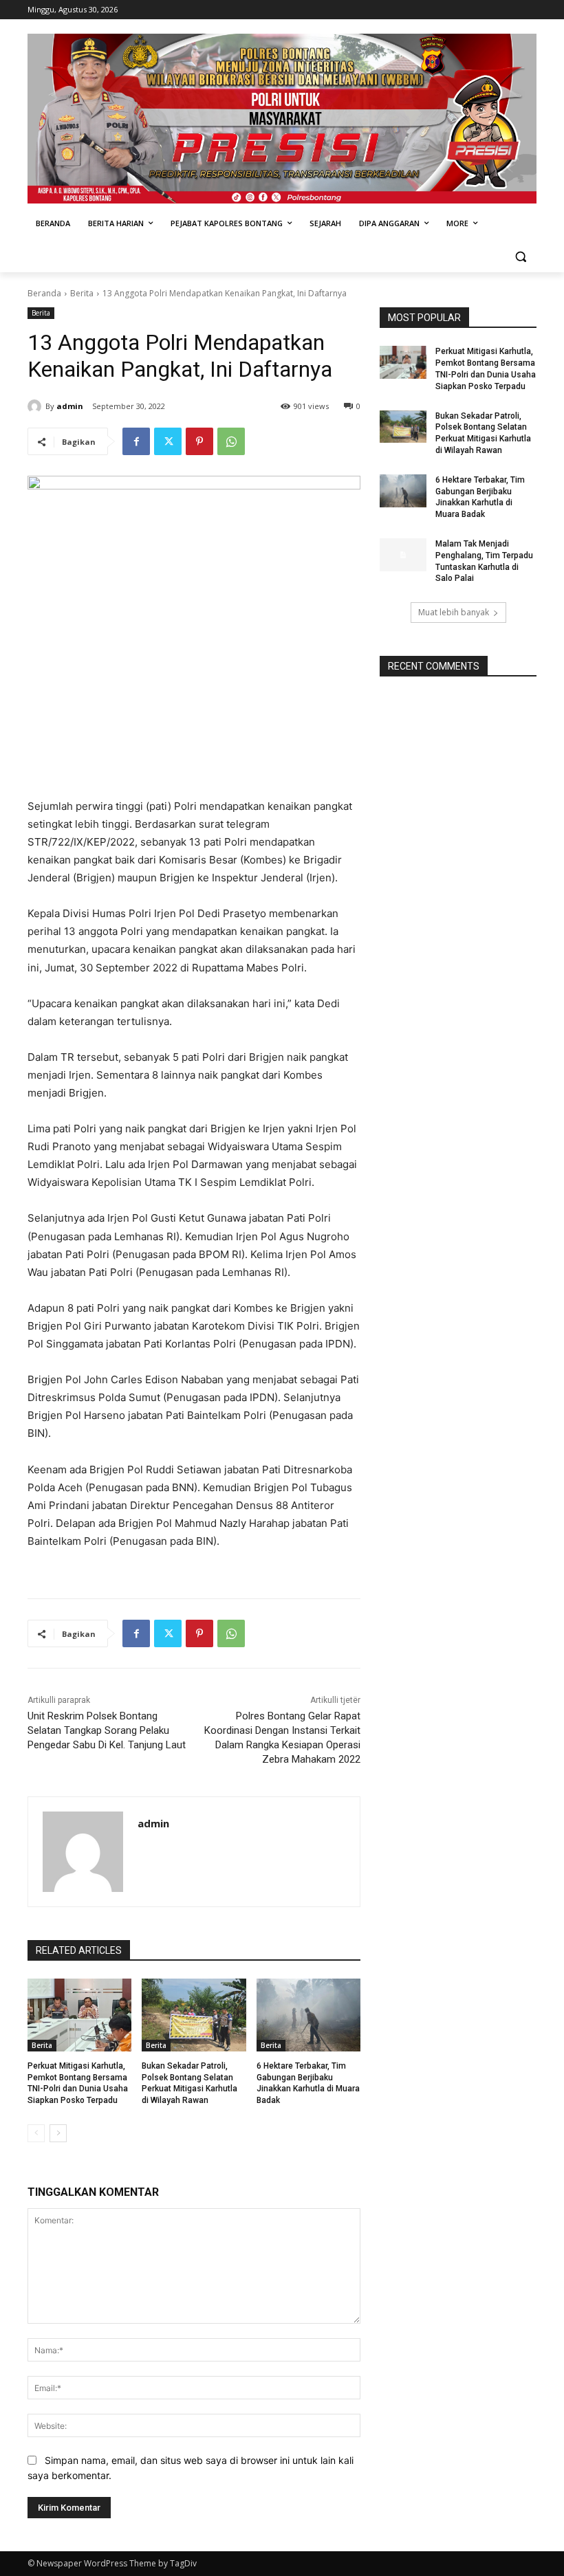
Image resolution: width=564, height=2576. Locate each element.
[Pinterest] (199, 441)
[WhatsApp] (231, 441)
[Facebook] (136, 441)
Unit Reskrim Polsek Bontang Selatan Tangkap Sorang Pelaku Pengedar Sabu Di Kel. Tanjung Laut (107, 1730)
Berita (82, 293)
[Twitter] (168, 441)
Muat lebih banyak (454, 612)
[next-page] (58, 2133)
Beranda (44, 293)
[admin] (36, 406)
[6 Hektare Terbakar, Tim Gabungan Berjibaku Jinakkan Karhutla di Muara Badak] (308, 2015)
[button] (520, 257)
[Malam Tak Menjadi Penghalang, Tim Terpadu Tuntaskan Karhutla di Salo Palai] (403, 555)
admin (70, 406)
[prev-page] (36, 2133)
